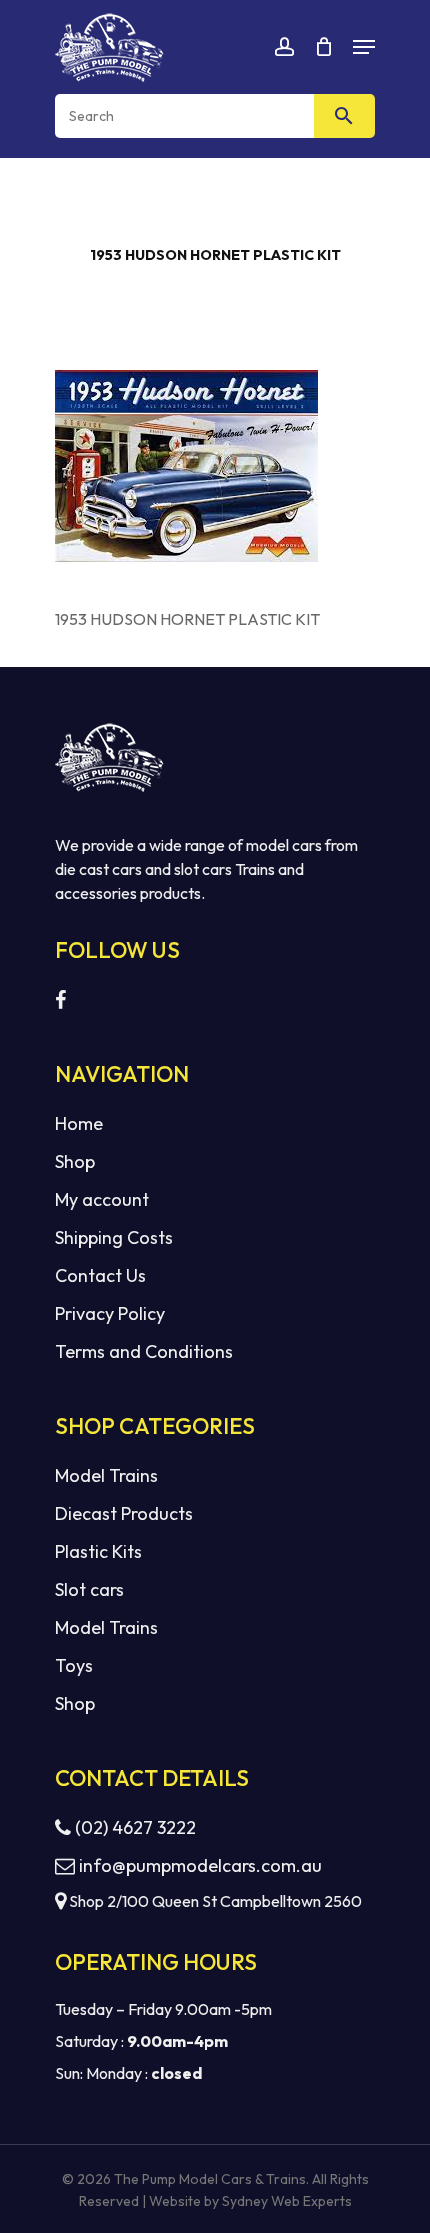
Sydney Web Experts (287, 2201)
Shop (75, 1161)
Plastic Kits (98, 1551)
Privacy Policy (110, 1313)
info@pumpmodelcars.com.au (200, 1865)
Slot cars (89, 1589)
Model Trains (106, 1475)
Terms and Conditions (144, 1351)
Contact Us (100, 1275)
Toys (74, 1665)
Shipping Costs (114, 1237)
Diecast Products (124, 1513)
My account (102, 1199)
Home (79, 1123)
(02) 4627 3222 (133, 1827)
